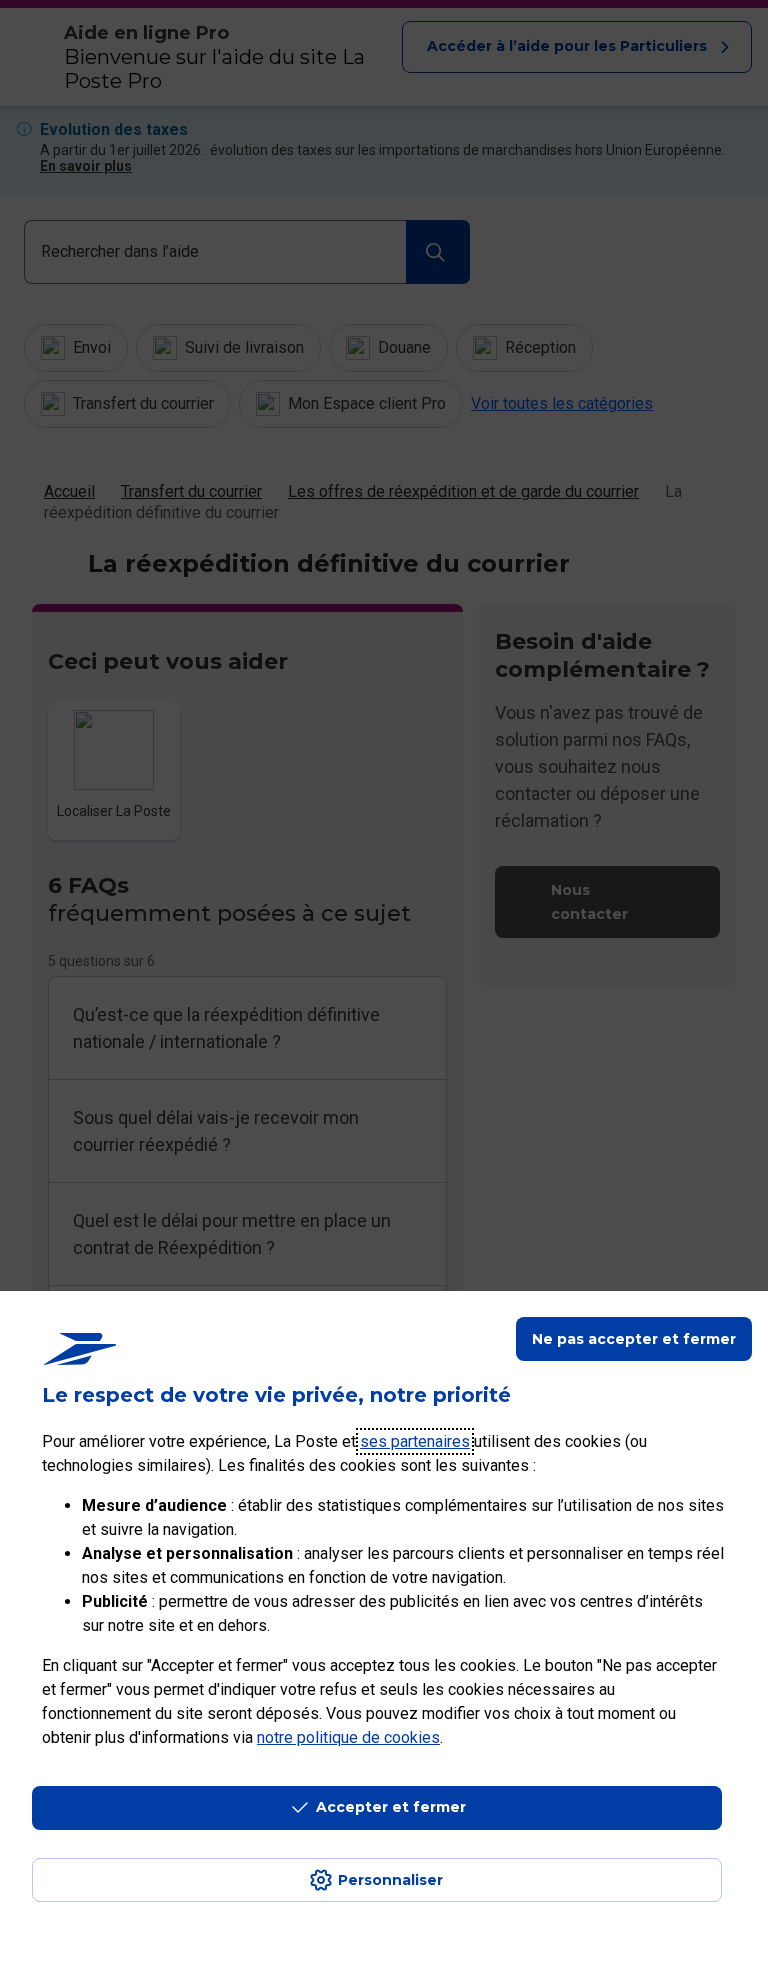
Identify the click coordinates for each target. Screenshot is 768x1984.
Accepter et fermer (391, 1807)
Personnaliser (390, 1880)
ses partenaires (415, 1441)
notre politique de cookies (348, 1737)
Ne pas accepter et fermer (634, 1339)
